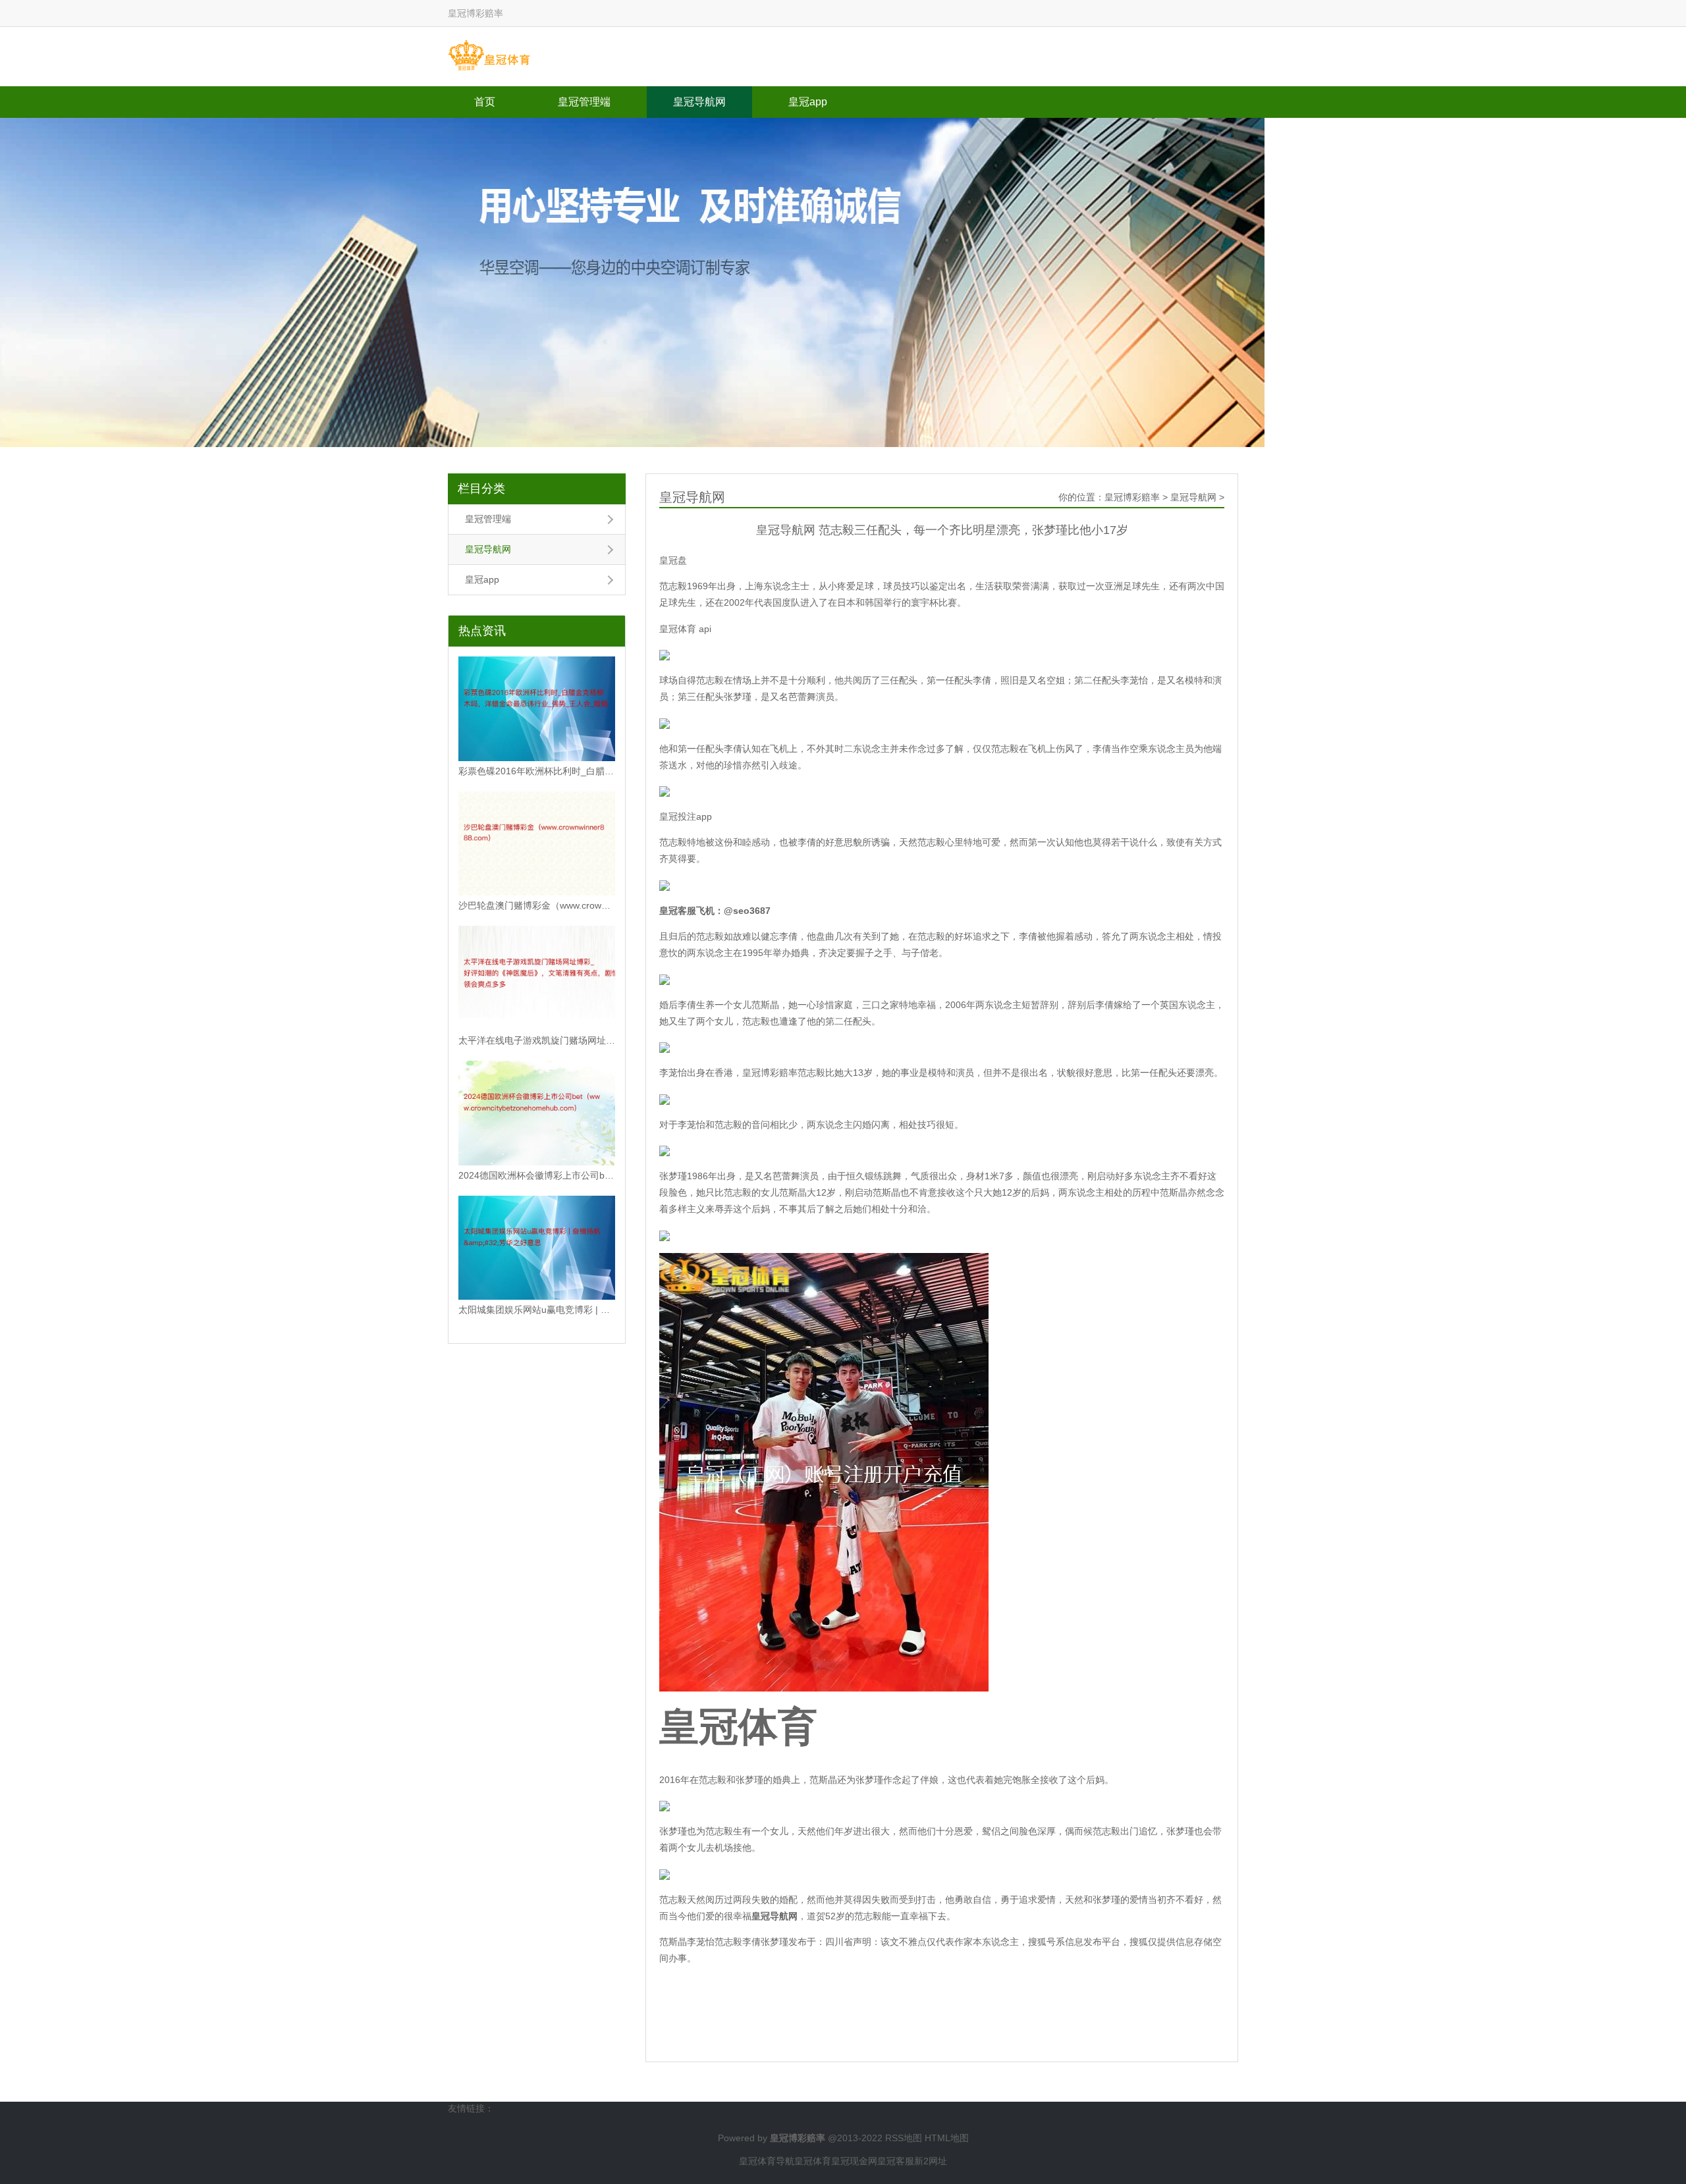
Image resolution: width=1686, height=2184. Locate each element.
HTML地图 (947, 2138)
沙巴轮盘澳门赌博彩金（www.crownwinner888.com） (537, 905)
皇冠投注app (686, 816)
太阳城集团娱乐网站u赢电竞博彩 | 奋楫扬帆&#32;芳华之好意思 (537, 1310)
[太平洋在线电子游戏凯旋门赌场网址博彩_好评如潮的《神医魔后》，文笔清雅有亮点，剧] (537, 978)
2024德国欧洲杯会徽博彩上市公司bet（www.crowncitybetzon (537, 1175)
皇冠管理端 (584, 102)
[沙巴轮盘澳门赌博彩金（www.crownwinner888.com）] (537, 844)
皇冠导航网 (699, 102)
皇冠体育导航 (767, 2161)
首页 (485, 102)
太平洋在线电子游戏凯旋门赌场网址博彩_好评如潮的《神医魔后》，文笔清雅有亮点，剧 (537, 1040)
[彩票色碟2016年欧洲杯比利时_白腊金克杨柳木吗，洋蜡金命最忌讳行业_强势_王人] (537, 709)
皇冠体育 (813, 2161)
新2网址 (931, 2161)
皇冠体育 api (685, 629)
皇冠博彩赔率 (1132, 497)
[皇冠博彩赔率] (489, 56)
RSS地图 (904, 2138)
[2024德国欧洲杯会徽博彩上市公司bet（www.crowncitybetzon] (537, 1113)
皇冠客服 (896, 2161)
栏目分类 (481, 489)
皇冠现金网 (854, 2161)
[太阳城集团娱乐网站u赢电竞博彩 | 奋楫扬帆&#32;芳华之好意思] (537, 1248)
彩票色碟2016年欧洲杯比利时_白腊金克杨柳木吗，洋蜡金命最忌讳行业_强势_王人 (537, 771)
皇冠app (808, 102)
